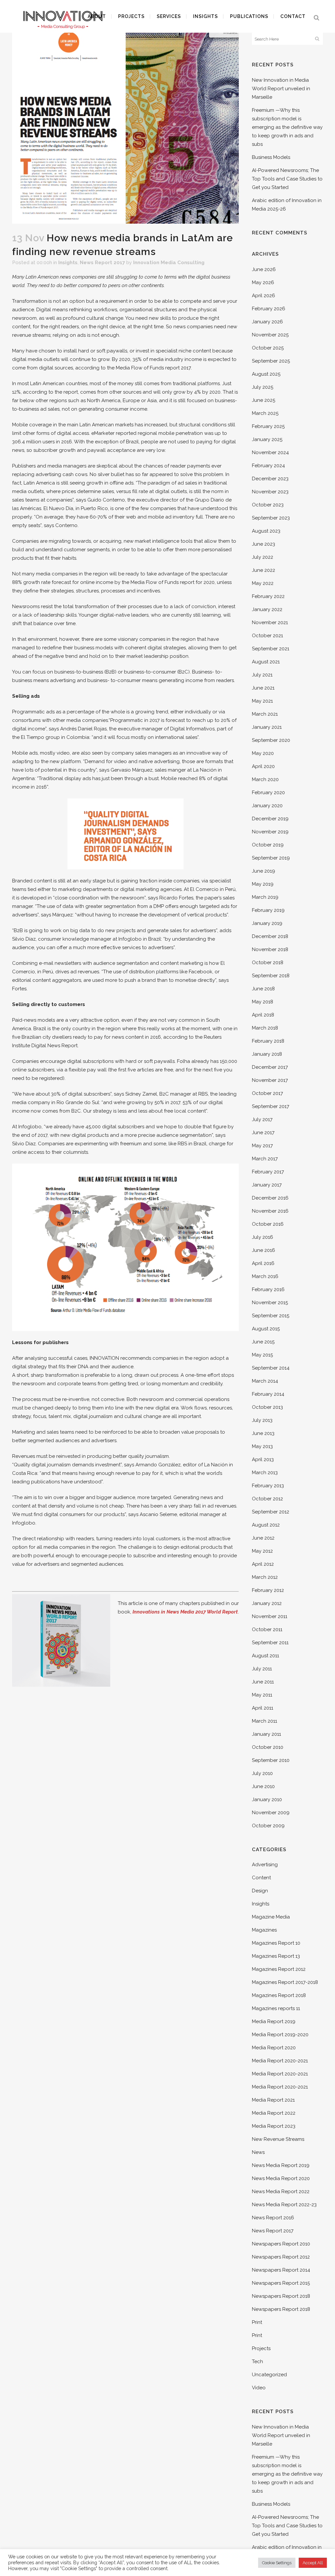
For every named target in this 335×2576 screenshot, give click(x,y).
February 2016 (268, 1289)
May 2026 (263, 282)
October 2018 (268, 963)
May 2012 (262, 1551)
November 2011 (270, 1616)
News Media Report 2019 (281, 2165)
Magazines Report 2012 (279, 1969)
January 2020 (267, 806)
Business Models (271, 157)
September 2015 (271, 1316)
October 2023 (268, 505)
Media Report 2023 (274, 2126)
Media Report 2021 (273, 2100)
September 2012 (271, 1512)
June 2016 (264, 1250)
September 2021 (271, 649)
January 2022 (267, 609)
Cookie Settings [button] (277, 2563)
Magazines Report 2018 (279, 1995)
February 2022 (268, 596)
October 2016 (268, 1224)
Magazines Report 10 (276, 1943)
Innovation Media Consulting (169, 263)
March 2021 (265, 714)
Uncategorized (269, 2375)
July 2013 (262, 1420)
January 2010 (267, 1800)
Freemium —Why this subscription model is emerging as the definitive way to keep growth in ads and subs (287, 127)
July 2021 (262, 675)
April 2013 (263, 1459)
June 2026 (264, 269)
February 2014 (268, 1394)
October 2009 (268, 1826)
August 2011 (265, 1656)
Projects (261, 2348)
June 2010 (263, 1786)
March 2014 (265, 1381)
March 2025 (265, 413)
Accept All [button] (313, 2563)
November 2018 (270, 949)
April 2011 (263, 1708)
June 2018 (263, 989)
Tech (257, 2362)
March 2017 (265, 1159)
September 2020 (271, 740)
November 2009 (271, 1813)
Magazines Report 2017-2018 (285, 1982)
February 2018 (268, 1041)
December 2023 (270, 479)
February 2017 (268, 1172)
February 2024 (268, 466)
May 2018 (263, 1002)
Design (260, 1891)
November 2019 (270, 832)
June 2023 (264, 544)
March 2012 (265, 1577)
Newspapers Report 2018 (281, 2296)
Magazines (264, 1930)
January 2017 (267, 1185)
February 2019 (268, 910)
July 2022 (263, 557)
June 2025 (264, 400)
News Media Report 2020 (281, 2178)
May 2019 (263, 884)
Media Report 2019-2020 (280, 2035)
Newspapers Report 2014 (281, 2270)
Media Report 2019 (274, 2022)
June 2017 (263, 1133)
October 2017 (267, 1093)
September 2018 (271, 976)
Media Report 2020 (274, 2048)
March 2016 (265, 1276)
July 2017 (262, 1119)
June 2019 (264, 871)
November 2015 (270, 1303)
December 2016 (270, 1198)
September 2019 (271, 858)
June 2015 (263, 1342)
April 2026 (264, 296)
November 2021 (270, 623)
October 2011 (267, 1629)
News (258, 2152)
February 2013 (268, 1486)
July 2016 (263, 1237)
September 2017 (271, 1106)
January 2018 (267, 1054)
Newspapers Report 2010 (281, 2244)
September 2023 (271, 518)
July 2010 (262, 1773)
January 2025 (267, 439)
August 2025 (266, 374)
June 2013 (263, 1433)
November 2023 (270, 492)
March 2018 (265, 1028)
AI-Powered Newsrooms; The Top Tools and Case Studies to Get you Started (287, 179)
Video (259, 2388)
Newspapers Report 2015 (281, 2283)
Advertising (265, 1865)
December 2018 (270, 936)
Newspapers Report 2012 (281, 2257)
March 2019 (265, 897)
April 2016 (263, 1263)
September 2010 (271, 1760)
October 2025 (268, 348)
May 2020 (263, 753)
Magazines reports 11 (276, 2008)
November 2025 (270, 335)
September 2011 (270, 1643)
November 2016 (270, 1211)
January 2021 (267, 727)
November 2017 (270, 1080)
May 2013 (262, 1446)
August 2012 (266, 1525)
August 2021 (266, 662)
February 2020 (268, 793)
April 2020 (263, 766)
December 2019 (270, 819)
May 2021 (262, 701)
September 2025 (271, 361)
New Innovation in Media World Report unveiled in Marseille (281, 89)
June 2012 (263, 1538)
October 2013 (267, 1407)
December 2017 (270, 1067)
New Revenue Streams (278, 2139)
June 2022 (264, 570)
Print (257, 2322)
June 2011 (263, 1682)
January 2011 (266, 1734)
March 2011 (264, 1721)
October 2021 (267, 636)
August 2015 (266, 1329)
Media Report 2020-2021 (280, 2061)
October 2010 (268, 1747)
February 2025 (268, 426)
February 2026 (269, 309)
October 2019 (268, 845)
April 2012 (263, 1564)
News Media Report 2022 (281, 2192)
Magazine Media (271, 1917)
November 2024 (270, 452)
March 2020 (265, 779)
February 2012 (268, 1590)
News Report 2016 (273, 2218)
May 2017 (262, 1146)
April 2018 (263, 1015)
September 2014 (271, 1368)
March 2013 (265, 1473)
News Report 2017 (102, 263)
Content (261, 1878)
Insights (68, 263)
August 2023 (266, 531)
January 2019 (267, 923)
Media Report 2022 (274, 2113)
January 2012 (267, 1603)
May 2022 (263, 583)
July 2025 (263, 387)
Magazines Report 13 (276, 1956)
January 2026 (267, 322)
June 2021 (263, 688)
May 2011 (262, 1695)
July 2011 (262, 1669)
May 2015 (262, 1355)
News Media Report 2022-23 (284, 2205)
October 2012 (267, 1499)
